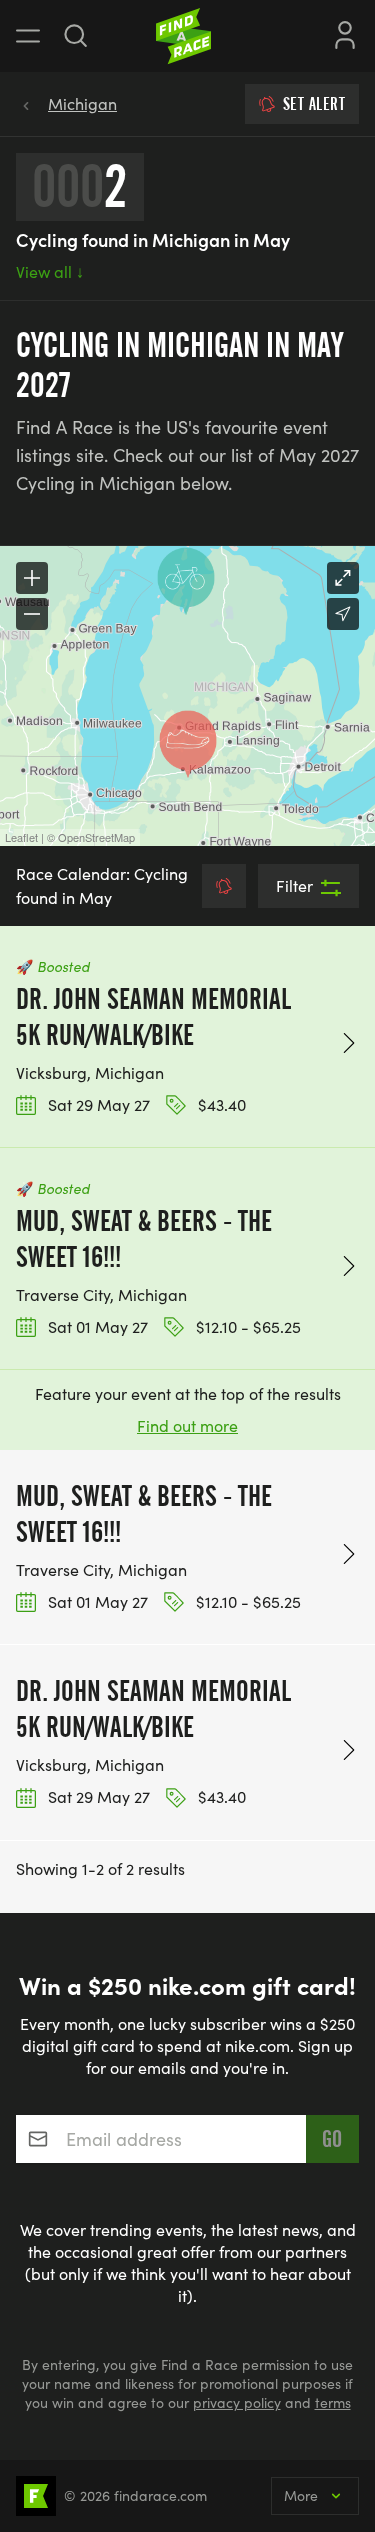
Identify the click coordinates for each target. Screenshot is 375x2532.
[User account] (345, 33)
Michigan (82, 103)
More (301, 2495)
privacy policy (237, 2402)
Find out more (187, 1425)
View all (50, 271)
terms (333, 2402)
